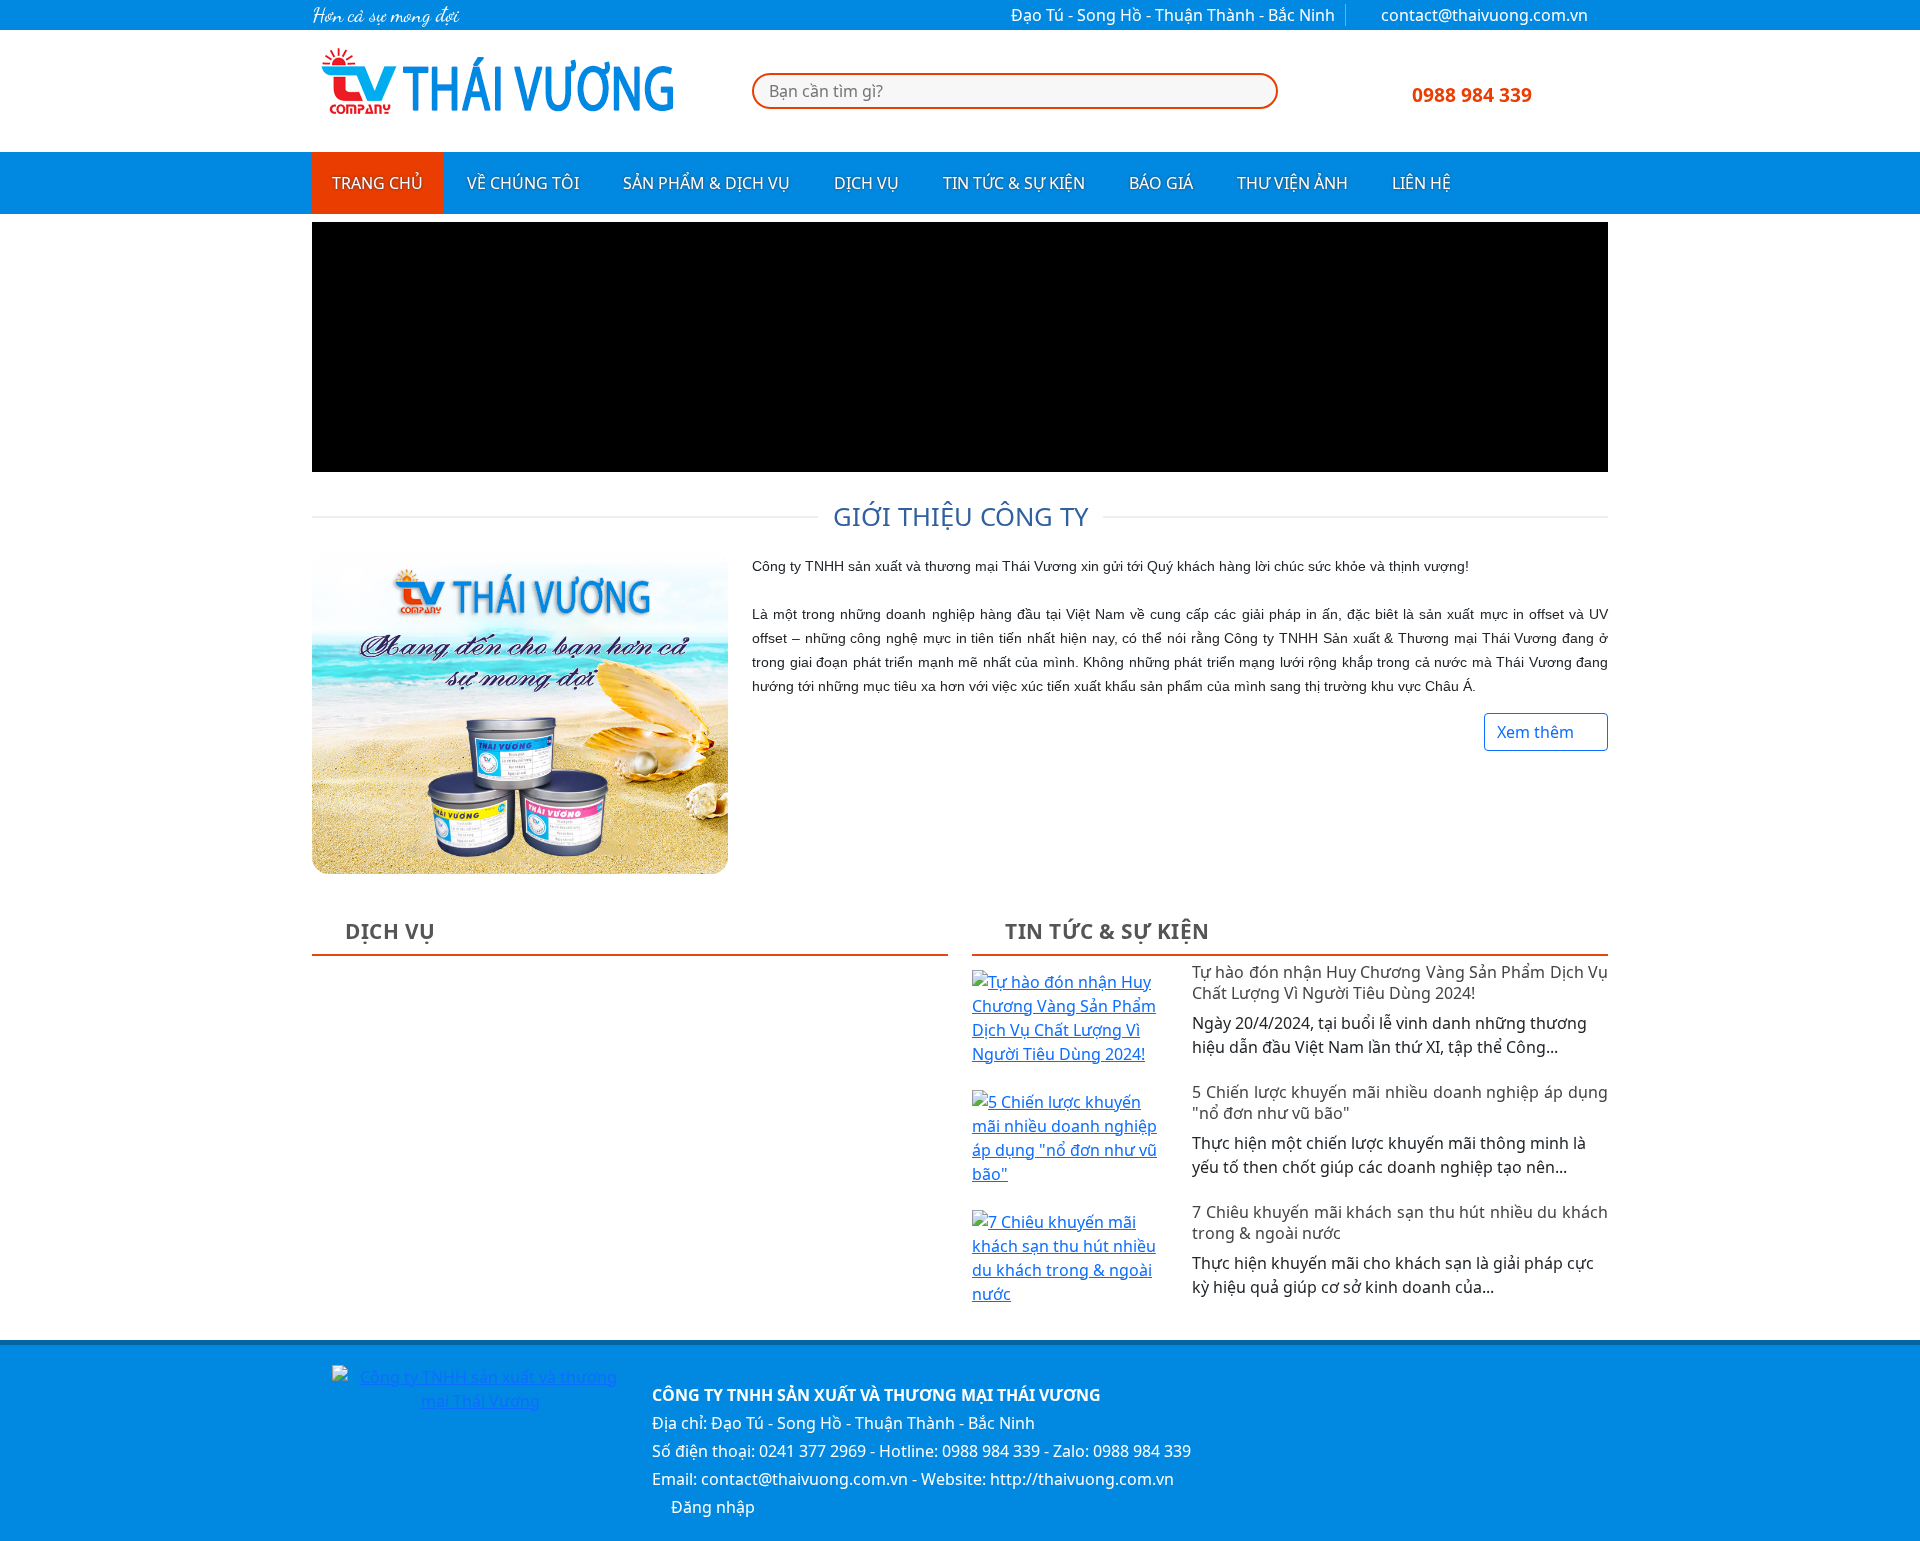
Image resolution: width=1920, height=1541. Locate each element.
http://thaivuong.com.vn (1082, 1479)
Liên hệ (1421, 183)
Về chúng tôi (523, 183)
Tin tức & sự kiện (1014, 183)
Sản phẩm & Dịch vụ (706, 183)
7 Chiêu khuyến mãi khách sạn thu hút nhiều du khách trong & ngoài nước (1400, 1223)
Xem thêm (1537, 732)
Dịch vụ (866, 183)
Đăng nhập (711, 1507)
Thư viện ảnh (1292, 183)
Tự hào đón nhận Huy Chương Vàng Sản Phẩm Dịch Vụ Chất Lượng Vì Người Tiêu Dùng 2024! (1400, 983)
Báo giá (1161, 183)
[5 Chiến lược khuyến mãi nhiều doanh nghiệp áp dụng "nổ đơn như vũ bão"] (1070, 1136)
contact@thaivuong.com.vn (1482, 15)
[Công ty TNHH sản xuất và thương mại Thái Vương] (495, 89)
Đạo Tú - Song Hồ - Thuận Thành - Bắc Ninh (1171, 15)
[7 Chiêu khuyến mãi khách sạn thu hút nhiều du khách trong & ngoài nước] (1070, 1256)
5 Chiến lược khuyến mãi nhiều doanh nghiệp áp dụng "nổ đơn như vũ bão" (1400, 1103)
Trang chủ (377, 183)
